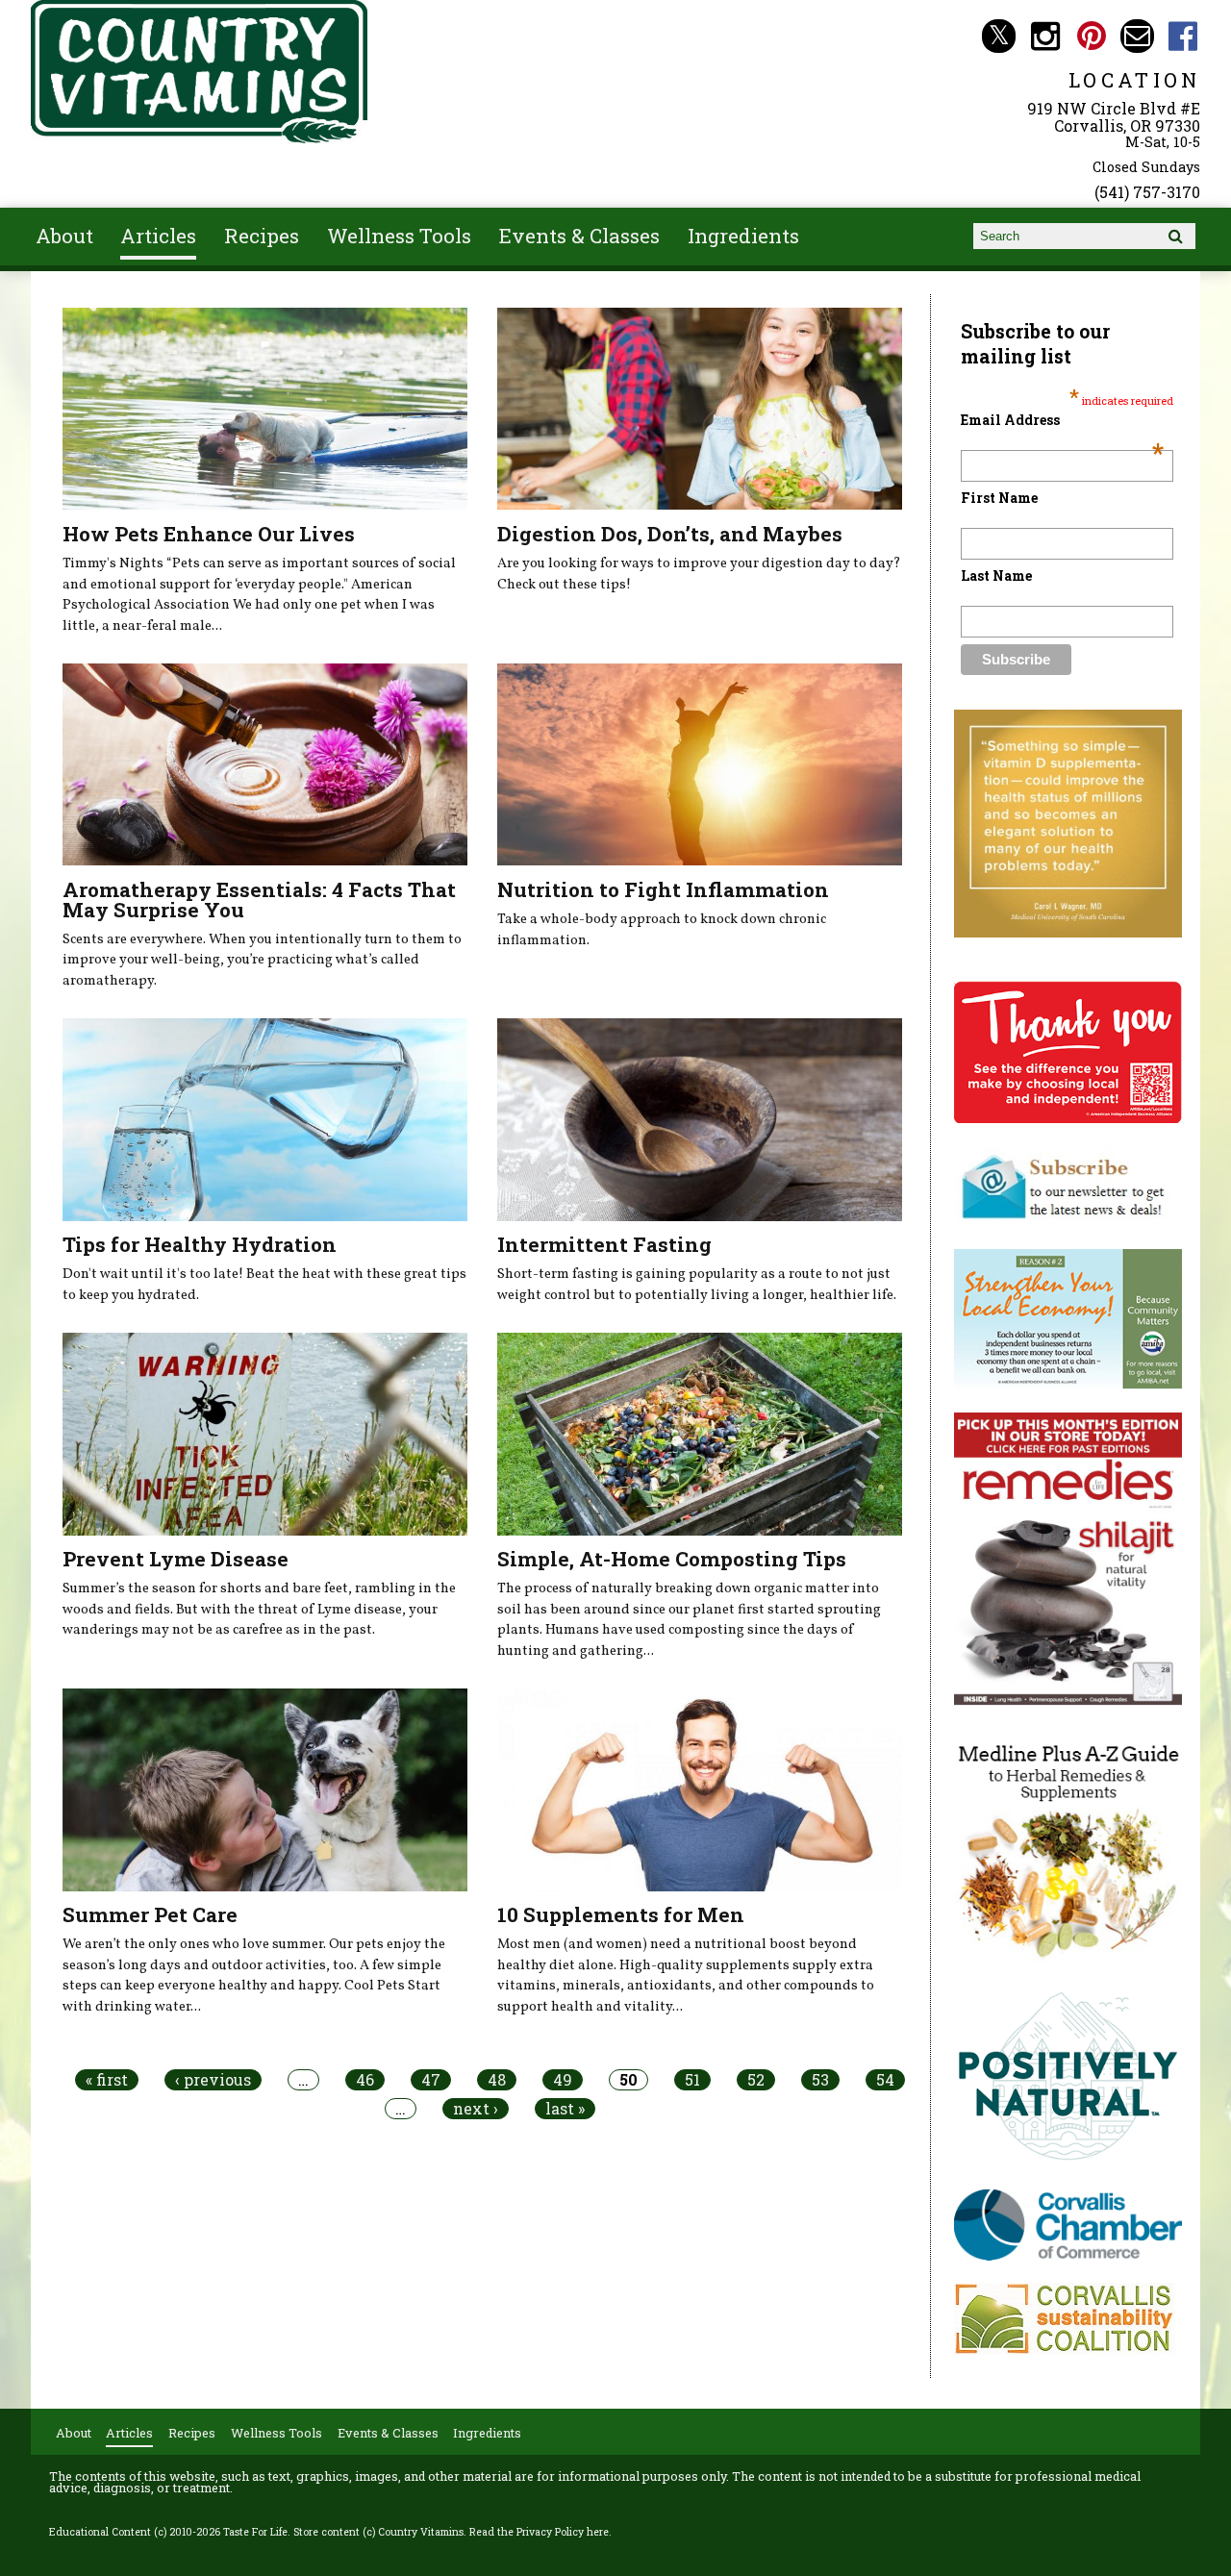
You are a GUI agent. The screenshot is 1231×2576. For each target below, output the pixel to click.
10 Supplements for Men (621, 1914)
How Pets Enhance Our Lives (209, 534)
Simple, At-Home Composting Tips (672, 1559)
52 (756, 2080)
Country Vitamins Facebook (1183, 36)
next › (476, 2109)
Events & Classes (579, 236)
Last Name (996, 575)
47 (431, 2080)
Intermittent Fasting (604, 1244)
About (64, 236)
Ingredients (743, 236)
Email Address (1062, 420)
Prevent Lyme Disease (176, 1559)
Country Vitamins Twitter (999, 36)
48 (497, 2080)
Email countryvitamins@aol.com (1137, 36)
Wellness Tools (399, 236)
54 (885, 2080)
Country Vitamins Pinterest (1091, 36)
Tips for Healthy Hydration (200, 1244)
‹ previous (213, 2080)
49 (563, 2080)
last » (565, 2109)
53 (820, 2080)
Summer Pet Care (150, 1914)
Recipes (262, 236)
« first (107, 2080)
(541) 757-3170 (1147, 192)
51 (692, 2080)
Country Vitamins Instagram (1045, 36)
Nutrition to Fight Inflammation (663, 889)
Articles (158, 236)
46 (365, 2080)
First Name (999, 498)
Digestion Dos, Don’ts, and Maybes (670, 534)
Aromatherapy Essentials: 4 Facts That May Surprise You (259, 900)
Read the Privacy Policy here (539, 2532)
